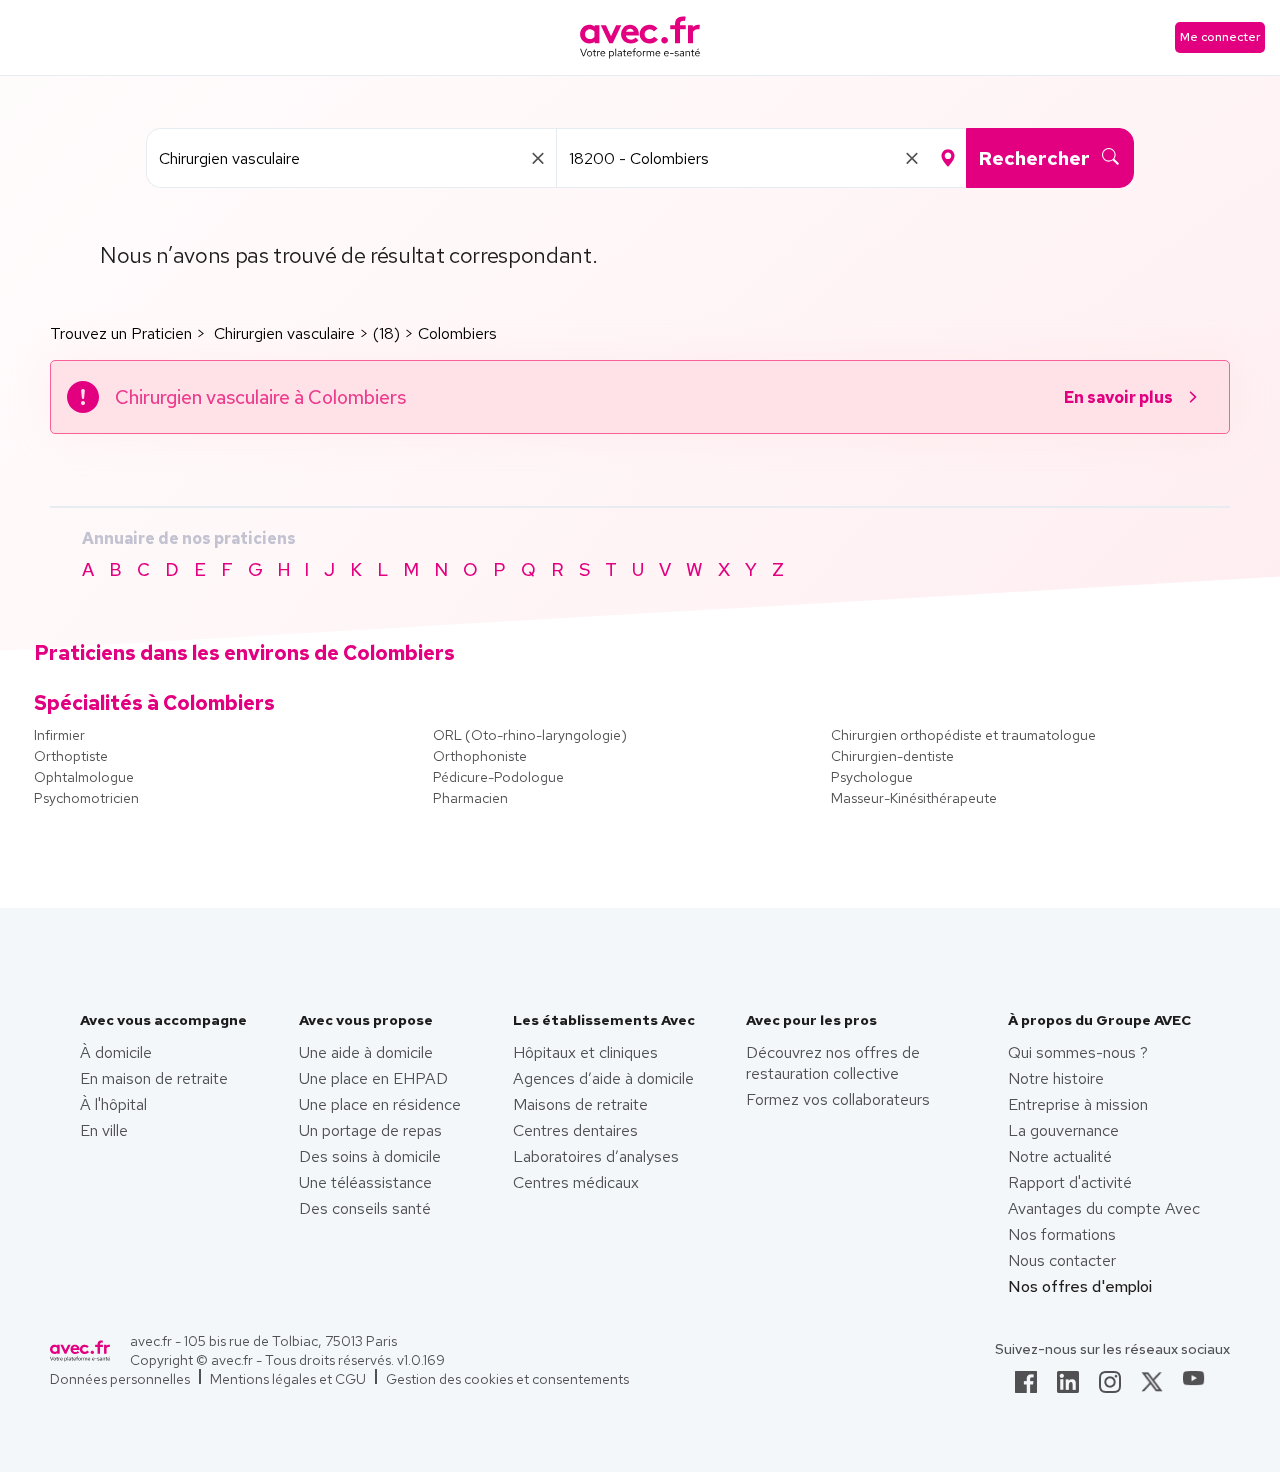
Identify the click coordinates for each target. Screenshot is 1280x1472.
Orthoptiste (71, 756)
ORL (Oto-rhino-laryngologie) (530, 735)
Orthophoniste (480, 756)
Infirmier (59, 735)
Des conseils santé (365, 1208)
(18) (386, 333)
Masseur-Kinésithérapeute (914, 798)
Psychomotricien (86, 798)
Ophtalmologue (84, 777)
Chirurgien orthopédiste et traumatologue (963, 735)
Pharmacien (470, 798)
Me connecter (1220, 37)
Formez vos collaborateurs (838, 1099)
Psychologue (872, 777)
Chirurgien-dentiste (892, 756)
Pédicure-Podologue (498, 777)
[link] (1026, 1388)
